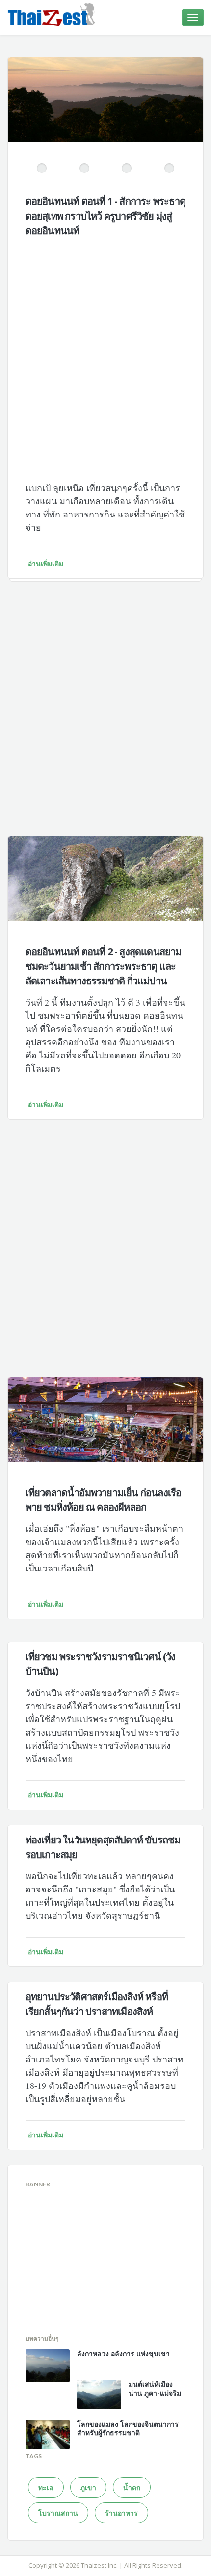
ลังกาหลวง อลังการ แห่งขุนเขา (123, 2353)
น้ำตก (132, 2488)
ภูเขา (88, 2488)
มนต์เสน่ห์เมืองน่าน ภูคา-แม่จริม (155, 2389)
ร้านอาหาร (121, 2513)
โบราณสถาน (58, 2513)
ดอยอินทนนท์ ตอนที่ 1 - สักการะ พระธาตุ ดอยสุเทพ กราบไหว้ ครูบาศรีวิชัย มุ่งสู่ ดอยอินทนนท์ (105, 216)
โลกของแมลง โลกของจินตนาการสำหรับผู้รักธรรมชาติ (128, 2428)
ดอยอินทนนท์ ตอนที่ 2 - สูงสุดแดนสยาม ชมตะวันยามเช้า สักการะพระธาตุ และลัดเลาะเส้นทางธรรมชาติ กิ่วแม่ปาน (104, 966)
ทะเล (46, 2488)
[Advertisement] (105, 351)
